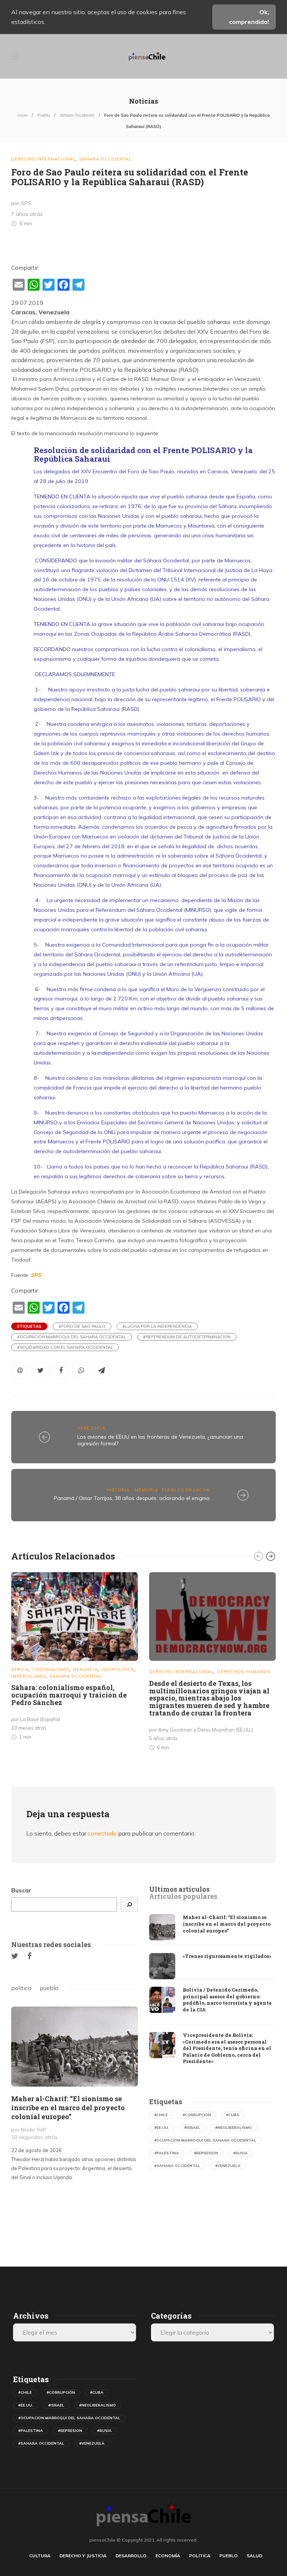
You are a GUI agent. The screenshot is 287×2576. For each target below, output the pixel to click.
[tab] (179, 1889)
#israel (192, 2128)
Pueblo (44, 115)
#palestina (167, 2153)
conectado (102, 1833)
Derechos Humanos (244, 1672)
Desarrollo (131, 2556)
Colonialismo (51, 1669)
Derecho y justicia (83, 2556)
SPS (36, 1275)
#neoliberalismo (234, 2128)
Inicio (22, 115)
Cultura (40, 2556)
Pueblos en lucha (186, 1490)
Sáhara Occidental (77, 115)
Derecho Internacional (43, 159)
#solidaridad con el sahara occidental (65, 1347)
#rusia (240, 2153)
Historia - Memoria (132, 1490)
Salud (254, 2556)
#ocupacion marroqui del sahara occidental (72, 1337)
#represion (206, 2153)
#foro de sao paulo (82, 1326)
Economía (168, 2556)
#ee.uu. (162, 2128)
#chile (161, 2115)
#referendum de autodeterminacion (187, 1337)
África (20, 1669)
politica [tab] (21, 1988)
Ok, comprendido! (249, 17)
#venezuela (228, 2166)
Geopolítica (118, 1669)
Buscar (21, 1890)
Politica (200, 2556)
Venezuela (91, 1428)
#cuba (233, 2115)
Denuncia (85, 1669)
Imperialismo (29, 1676)
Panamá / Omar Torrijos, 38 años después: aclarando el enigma (132, 1498)
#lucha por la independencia (157, 1326)
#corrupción (197, 2115)
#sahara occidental (177, 2166)
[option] (75, 1658)
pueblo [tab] (49, 1988)
